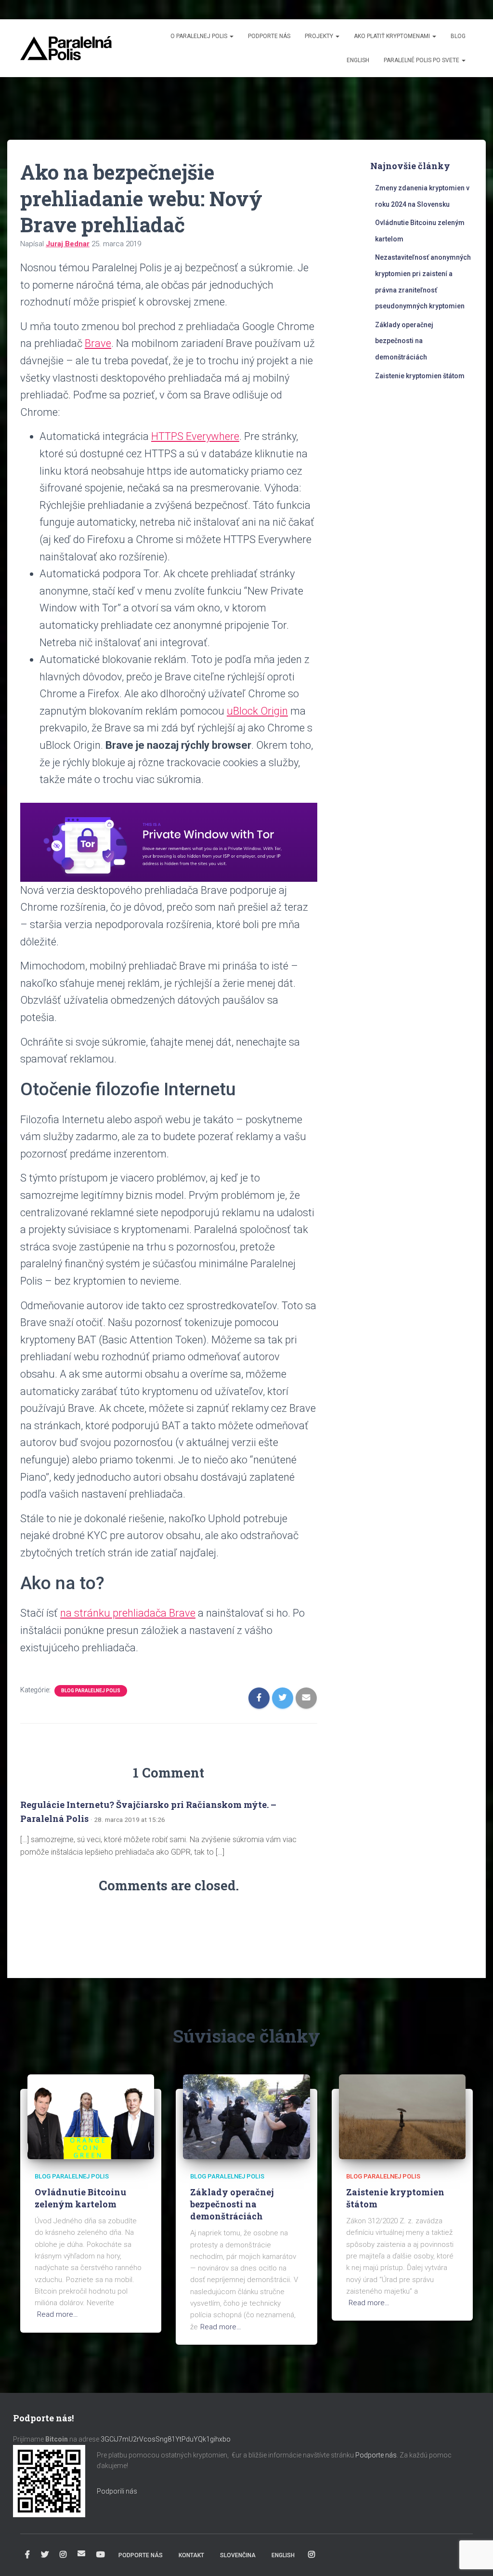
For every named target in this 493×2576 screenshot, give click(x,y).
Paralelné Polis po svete (422, 60)
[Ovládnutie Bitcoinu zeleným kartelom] (91, 2116)
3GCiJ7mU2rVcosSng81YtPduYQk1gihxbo (166, 2439)
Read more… (58, 2314)
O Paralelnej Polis (200, 36)
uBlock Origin (257, 711)
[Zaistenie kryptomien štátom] (402, 2116)
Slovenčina (238, 2555)
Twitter (45, 2555)
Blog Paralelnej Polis (91, 1691)
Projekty (320, 36)
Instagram (63, 2555)
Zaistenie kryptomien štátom (420, 376)
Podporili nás (117, 2491)
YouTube (101, 2555)
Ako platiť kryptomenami (393, 36)
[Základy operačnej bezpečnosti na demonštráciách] (246, 2116)
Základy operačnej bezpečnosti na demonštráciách (404, 341)
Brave (98, 343)
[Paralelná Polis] (66, 48)
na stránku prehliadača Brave (128, 1613)
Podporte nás (269, 36)
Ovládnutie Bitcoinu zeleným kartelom (80, 2198)
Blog (458, 36)
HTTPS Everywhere (195, 436)
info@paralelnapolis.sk (81, 2553)
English (358, 60)
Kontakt (191, 2555)
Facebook (27, 2555)
